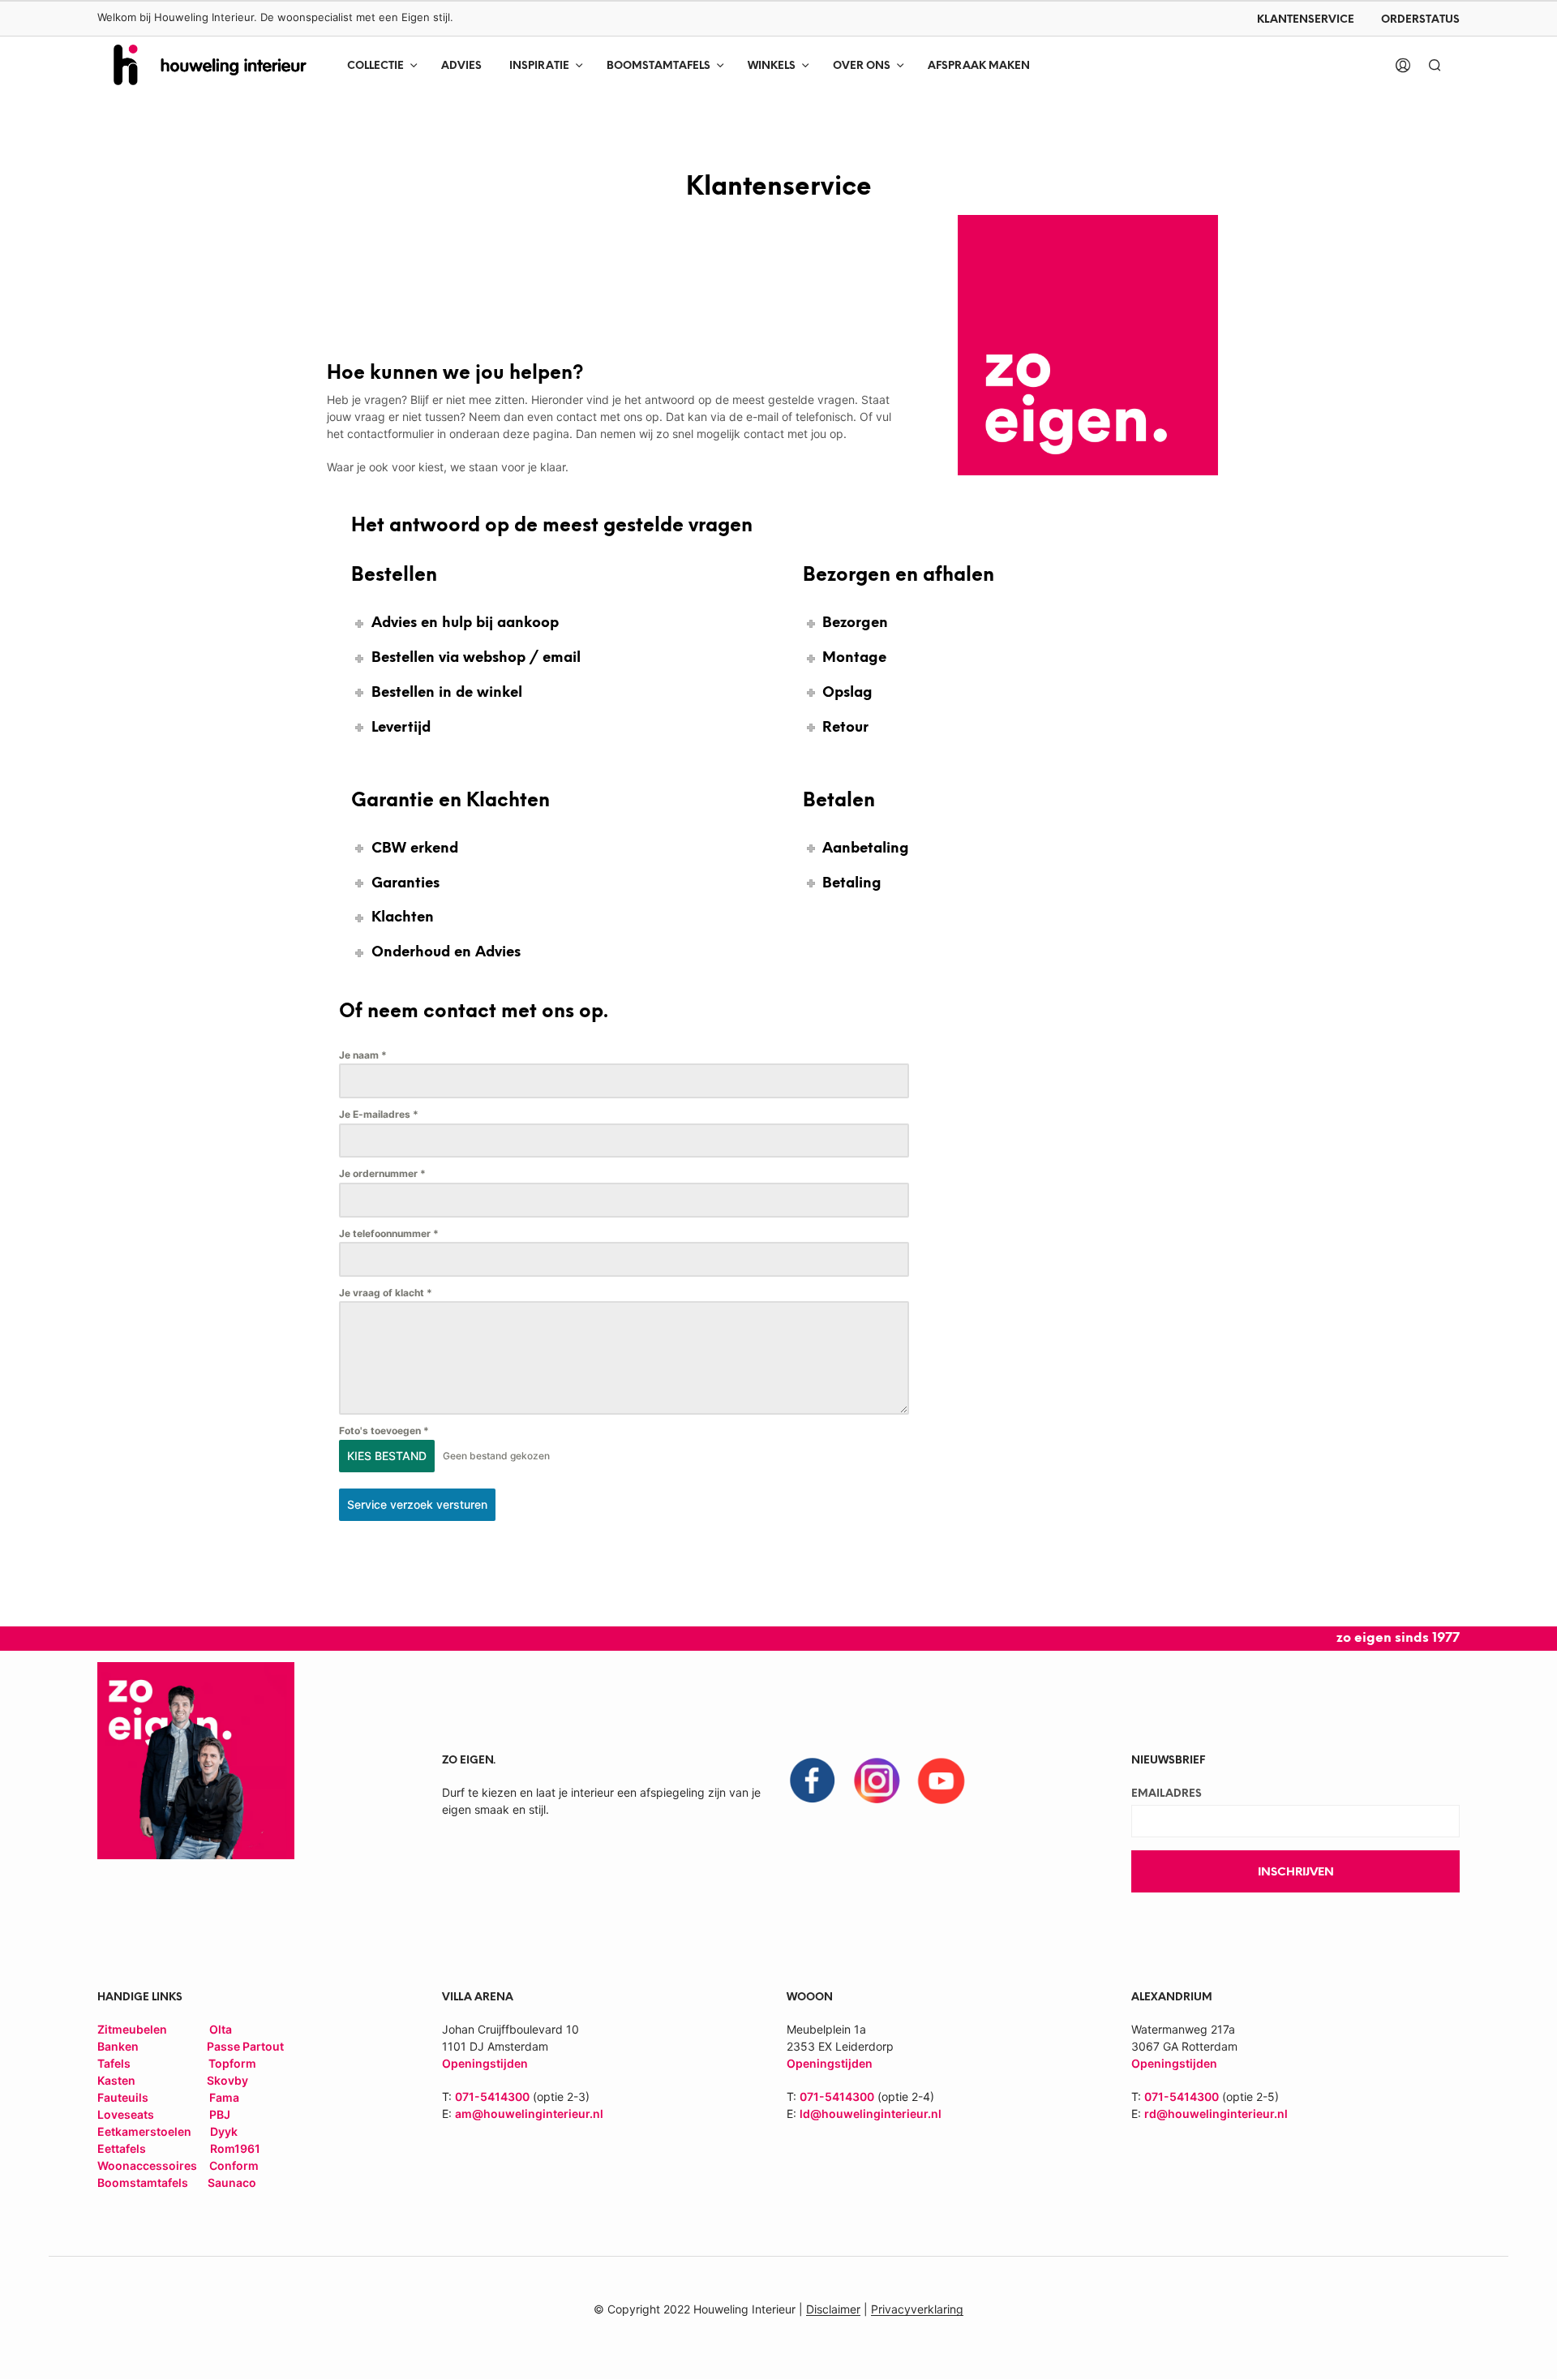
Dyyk (224, 2131)
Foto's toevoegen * (384, 1431)
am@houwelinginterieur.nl (529, 2114)
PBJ (220, 2114)
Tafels (114, 2063)
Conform (234, 2165)
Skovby (227, 2080)
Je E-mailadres (379, 1114)
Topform (232, 2063)
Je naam (363, 1055)
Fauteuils (124, 2097)
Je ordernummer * (382, 1173)
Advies (461, 66)
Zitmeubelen (132, 2029)
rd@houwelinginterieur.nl (1216, 2114)
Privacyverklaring (917, 2309)
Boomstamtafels (658, 66)
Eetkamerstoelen (146, 2131)
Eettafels (122, 2148)
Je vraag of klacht (386, 1293)
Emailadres (1167, 1794)
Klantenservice (1306, 20)
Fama (224, 2097)
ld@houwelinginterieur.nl (871, 2114)
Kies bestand (387, 1456)
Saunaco (232, 2182)
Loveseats (126, 2114)
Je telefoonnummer (389, 1233)
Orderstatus (1420, 20)
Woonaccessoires (148, 2165)
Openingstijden (830, 2063)
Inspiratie (539, 66)
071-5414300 (492, 2096)
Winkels (772, 66)
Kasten (116, 2080)
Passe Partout (245, 2046)
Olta (221, 2029)
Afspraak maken (979, 66)
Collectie (375, 66)
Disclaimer (833, 2309)
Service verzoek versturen (417, 1504)
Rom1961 (234, 2148)
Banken (118, 2046)
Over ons (862, 66)
